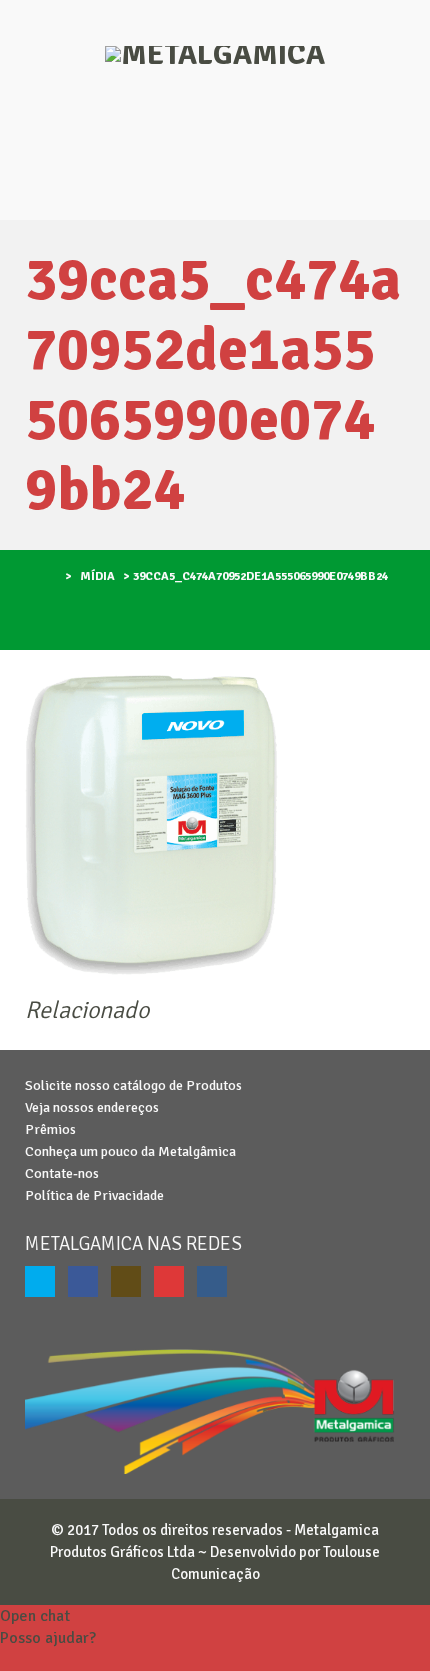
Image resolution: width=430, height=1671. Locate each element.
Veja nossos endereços (92, 1107)
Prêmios (50, 1129)
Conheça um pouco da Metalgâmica (130, 1151)
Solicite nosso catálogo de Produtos (133, 1085)
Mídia (97, 576)
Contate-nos (62, 1173)
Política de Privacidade (94, 1195)
